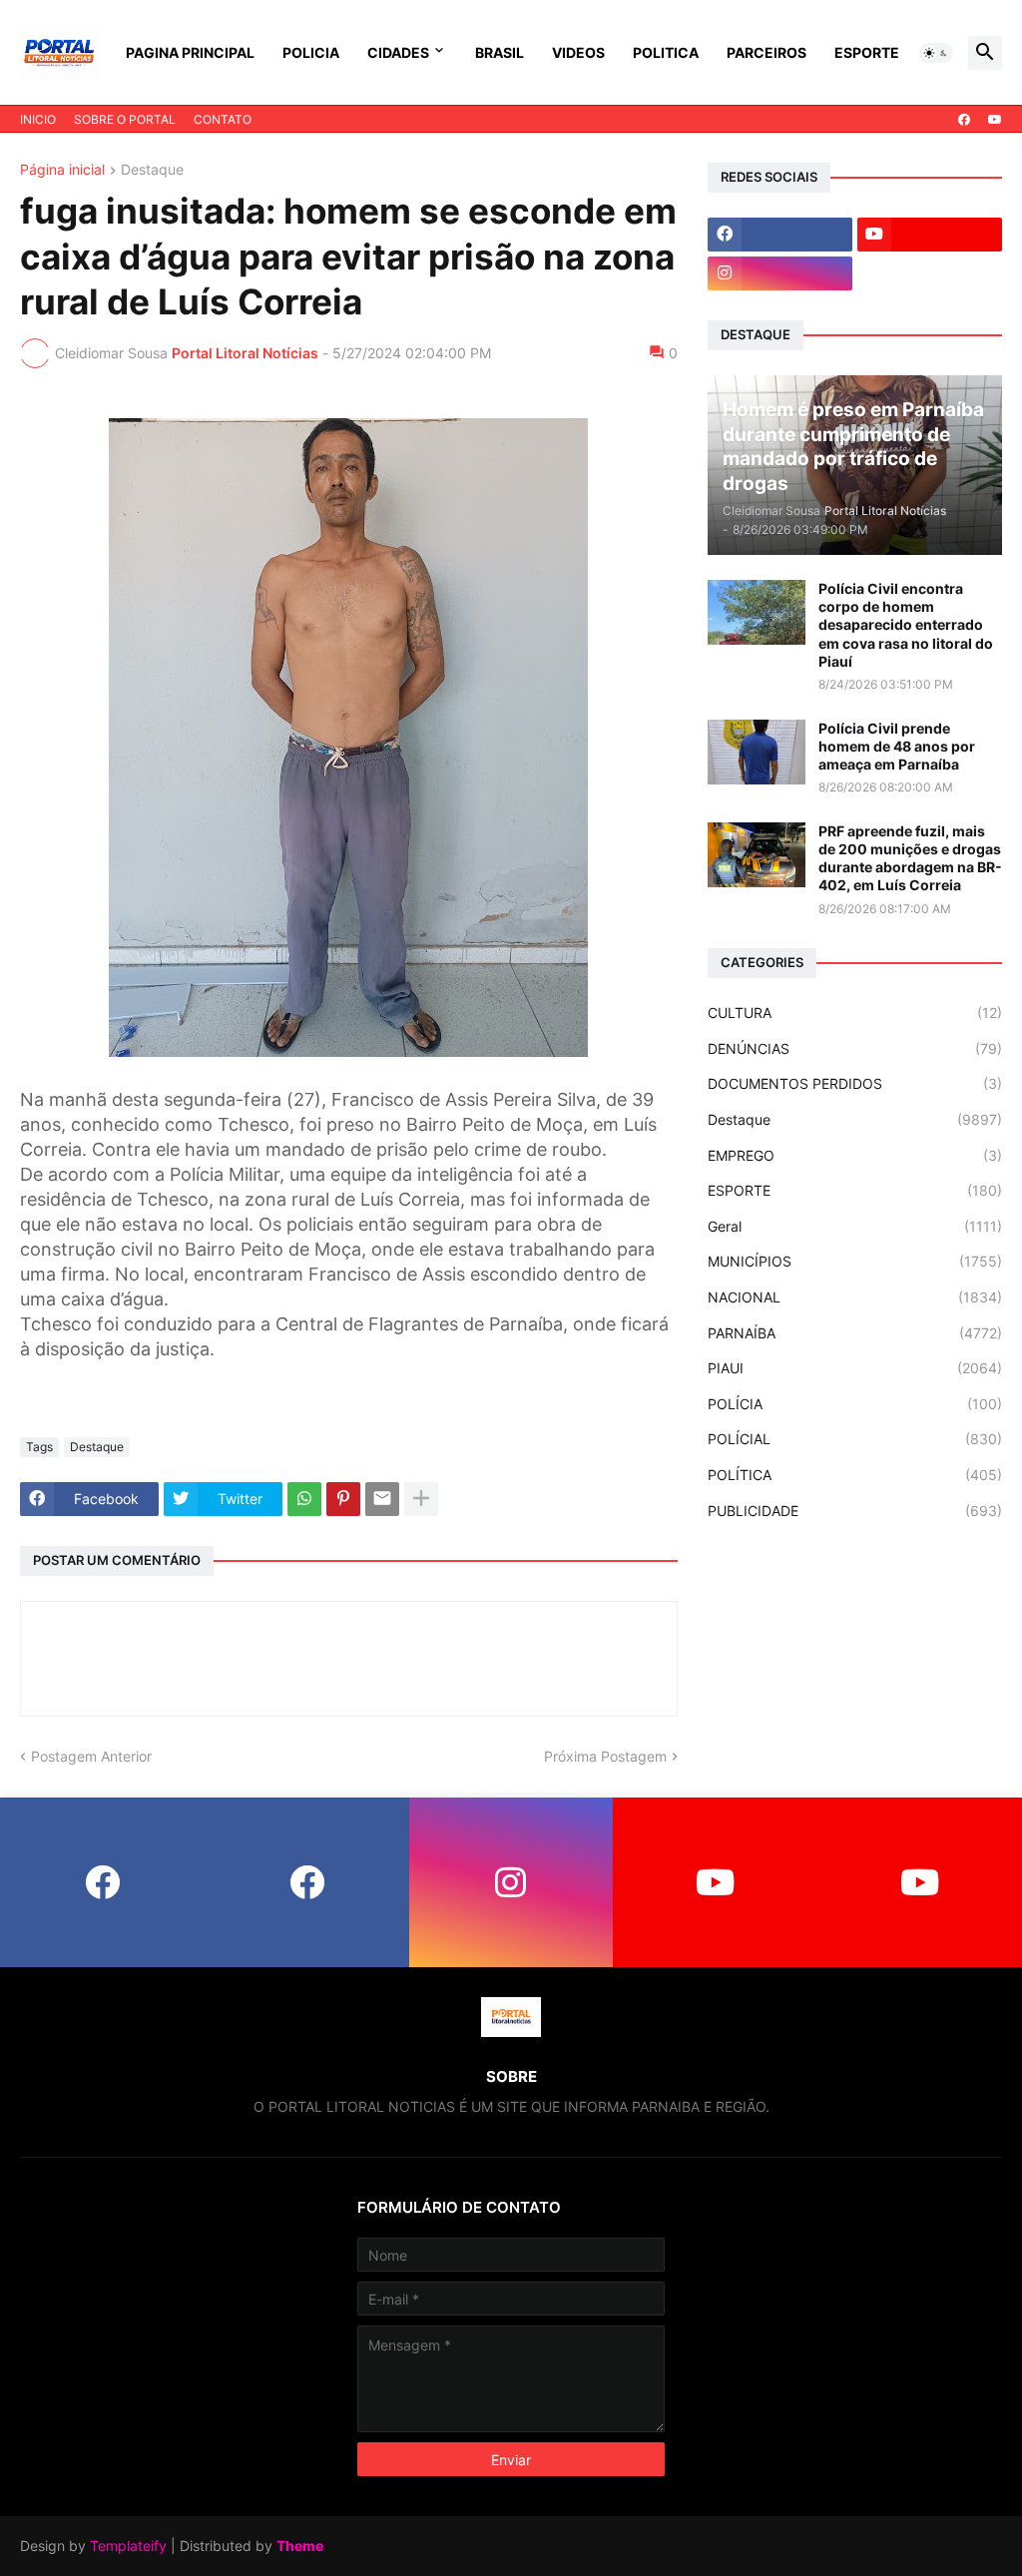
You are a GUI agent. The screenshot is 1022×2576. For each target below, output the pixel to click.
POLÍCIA (855, 1404)
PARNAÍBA (855, 1333)
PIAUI (855, 1368)
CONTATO (223, 119)
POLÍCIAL (855, 1439)
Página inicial (62, 170)
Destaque (152, 170)
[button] (936, 53)
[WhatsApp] (304, 1499)
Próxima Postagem (605, 1756)
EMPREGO (855, 1155)
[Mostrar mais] (421, 1499)
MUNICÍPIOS (855, 1261)
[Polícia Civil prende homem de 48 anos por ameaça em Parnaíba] (757, 752)
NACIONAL (855, 1297)
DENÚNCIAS (855, 1048)
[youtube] (995, 120)
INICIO (38, 119)
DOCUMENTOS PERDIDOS (855, 1083)
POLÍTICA (855, 1475)
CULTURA (855, 1013)
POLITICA (666, 52)
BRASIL (500, 52)
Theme (300, 2546)
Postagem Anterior (91, 1756)
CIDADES (398, 52)
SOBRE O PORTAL (125, 119)
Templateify (128, 2546)
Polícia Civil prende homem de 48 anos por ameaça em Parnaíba (897, 746)
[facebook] (964, 120)
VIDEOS (578, 52)
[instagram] (780, 273)
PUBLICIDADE (855, 1511)
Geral (855, 1226)
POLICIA (311, 52)
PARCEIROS (766, 52)
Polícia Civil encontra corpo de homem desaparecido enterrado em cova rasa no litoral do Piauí (906, 625)
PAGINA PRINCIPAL (190, 52)
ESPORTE (867, 52)
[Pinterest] (343, 1499)
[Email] (382, 1499)
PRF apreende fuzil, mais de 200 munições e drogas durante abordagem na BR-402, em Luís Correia (910, 858)
